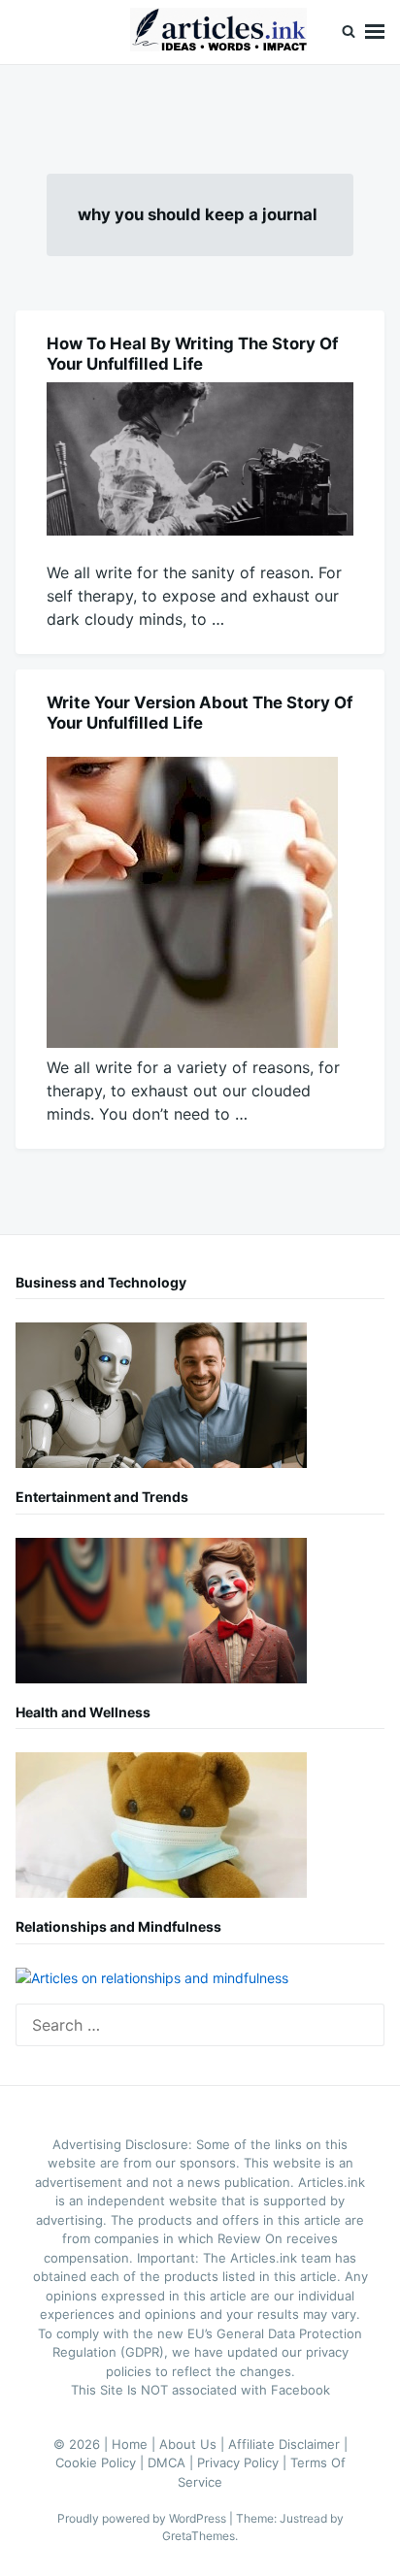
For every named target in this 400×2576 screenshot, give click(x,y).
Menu (375, 32)
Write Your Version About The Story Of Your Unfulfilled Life (200, 713)
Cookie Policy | (101, 2462)
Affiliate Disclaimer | (288, 2444)
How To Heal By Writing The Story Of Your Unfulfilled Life (192, 354)
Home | (135, 2444)
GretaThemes (199, 2536)
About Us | (194, 2444)
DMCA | (172, 2462)
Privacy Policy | (244, 2462)
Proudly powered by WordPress (143, 2518)
